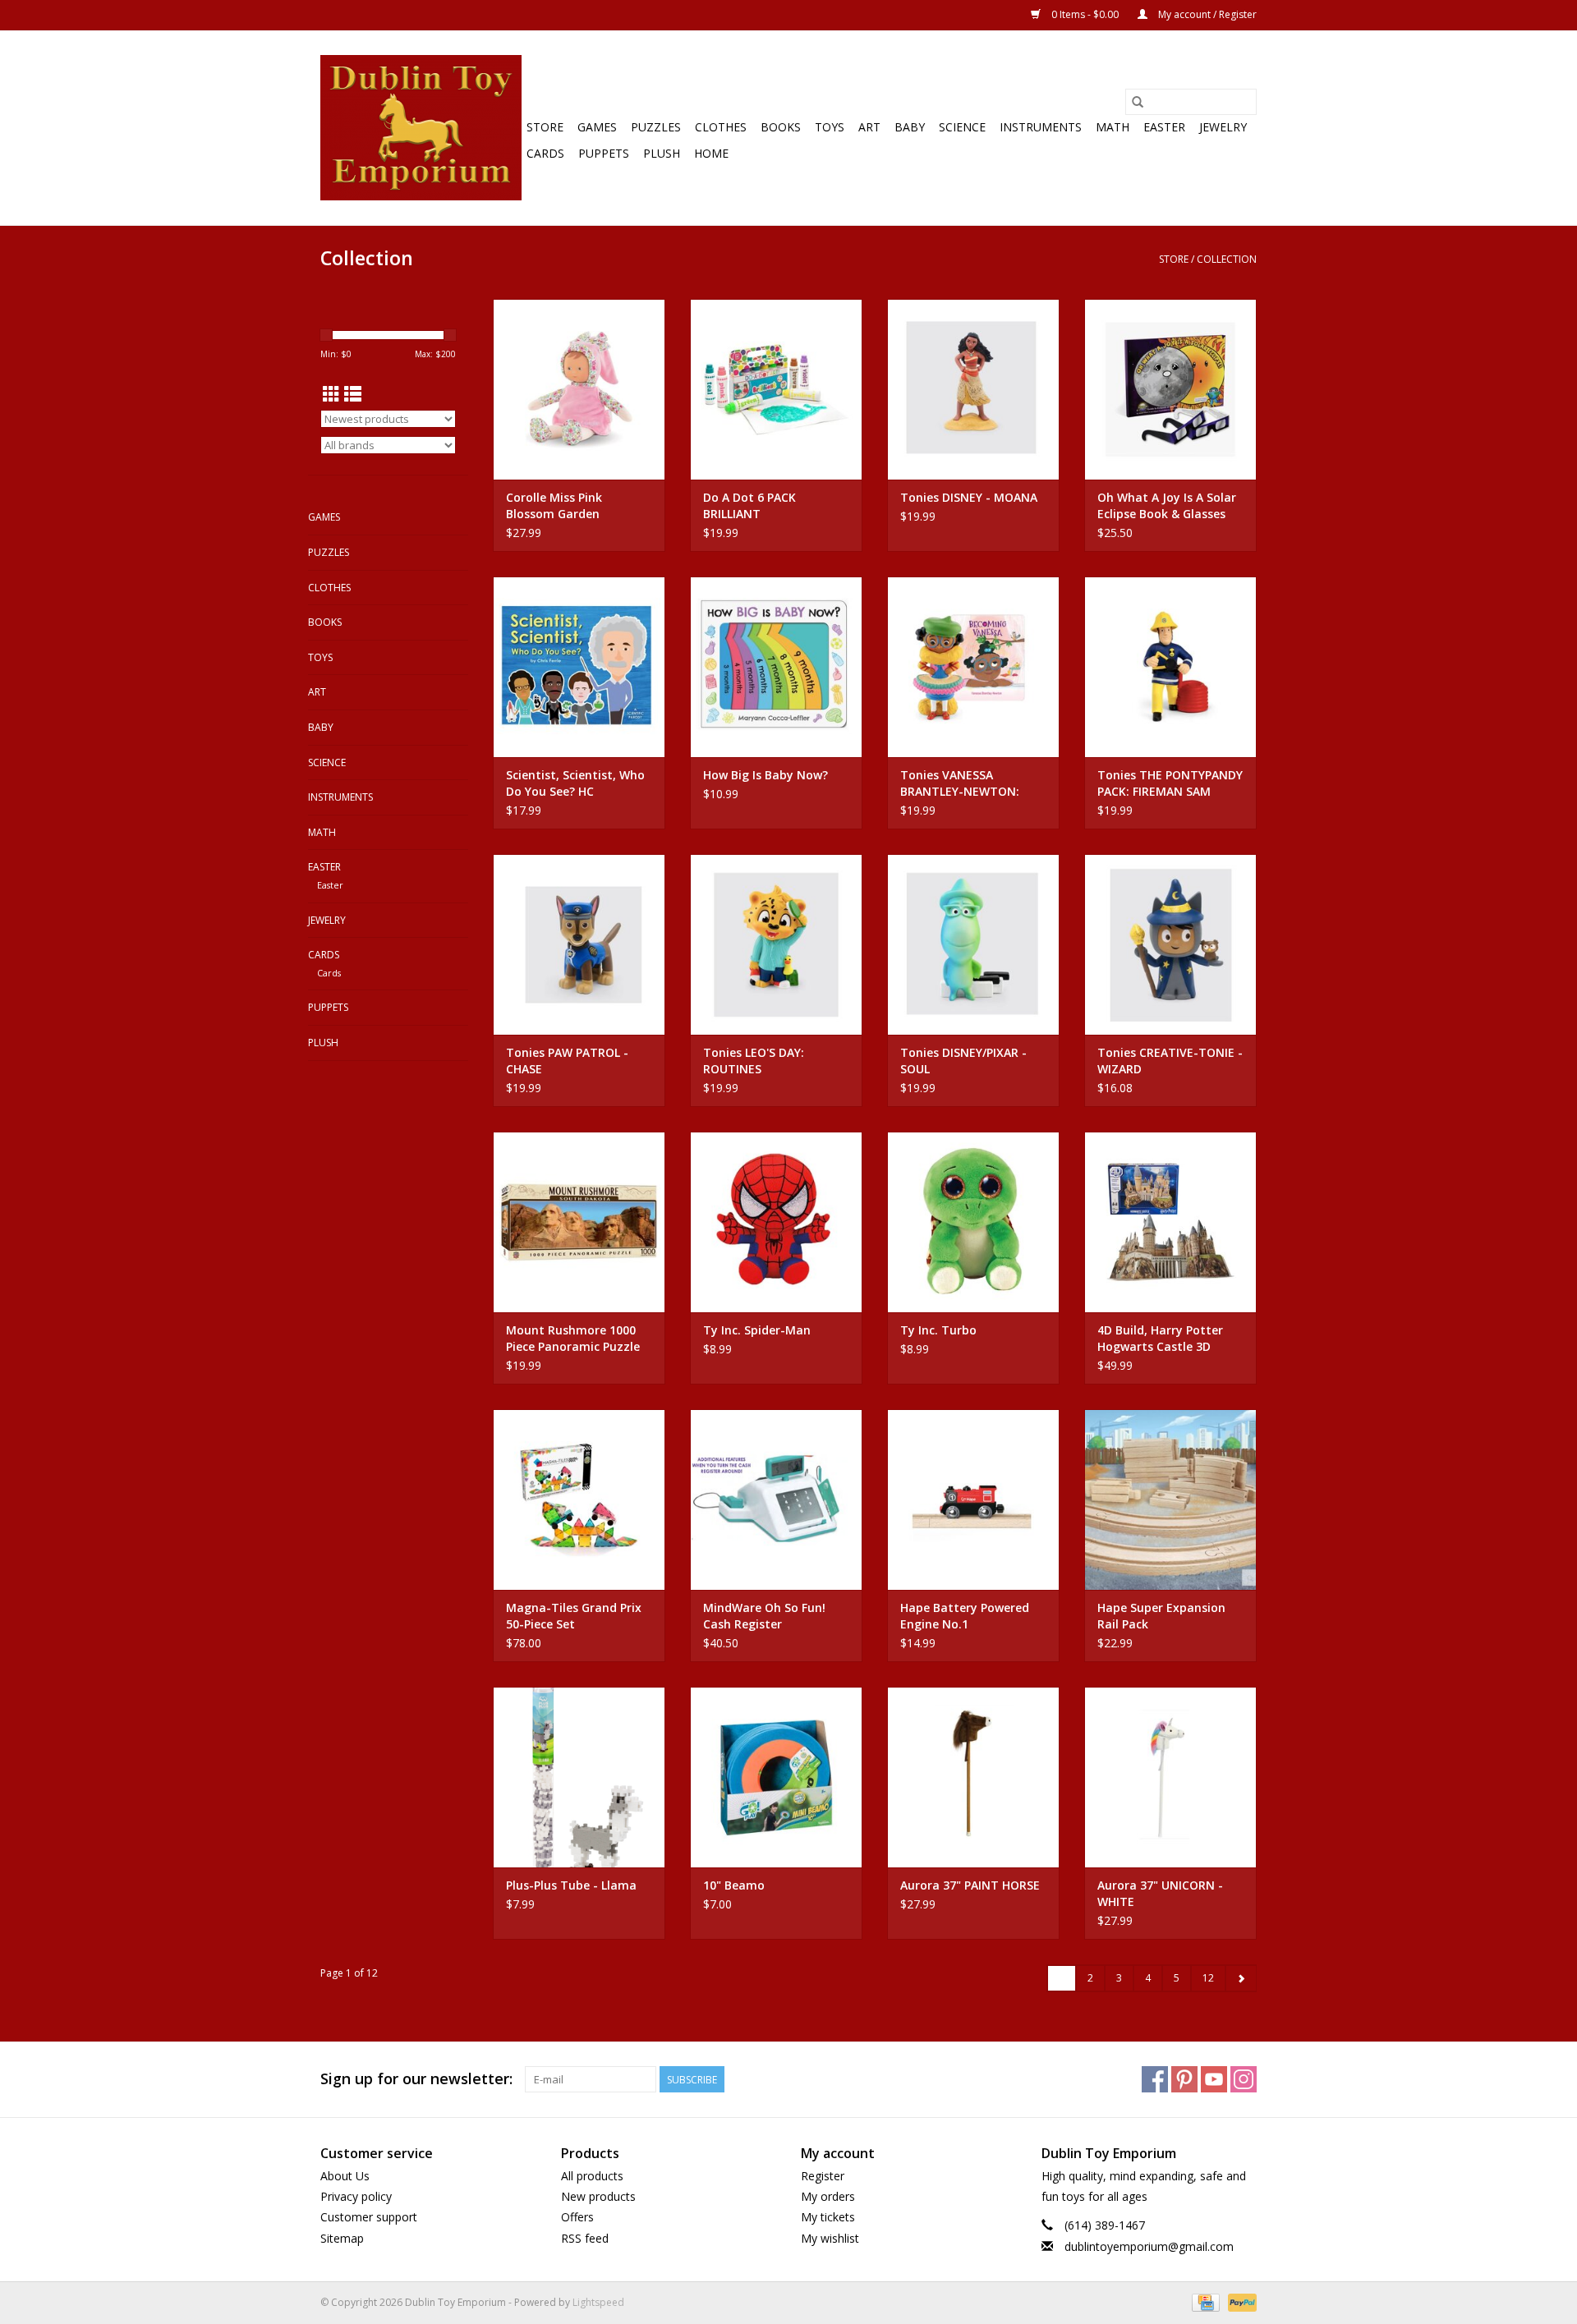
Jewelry (1223, 127)
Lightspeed (598, 2302)
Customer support (369, 2217)
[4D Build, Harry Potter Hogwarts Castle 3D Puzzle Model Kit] (1170, 1222)
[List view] (353, 394)
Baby (910, 127)
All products (592, 2176)
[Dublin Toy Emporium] (421, 128)
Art (869, 127)
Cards (545, 153)
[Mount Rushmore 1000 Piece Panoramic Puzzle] (579, 1222)
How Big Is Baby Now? (766, 775)
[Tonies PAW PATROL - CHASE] (579, 944)
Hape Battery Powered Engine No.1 (965, 1616)
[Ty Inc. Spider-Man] (776, 1222)
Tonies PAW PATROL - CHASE (567, 1061)
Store (545, 127)
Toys (830, 127)
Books (781, 127)
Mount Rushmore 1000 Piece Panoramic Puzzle (573, 1338)
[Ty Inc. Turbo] (973, 1222)
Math (1113, 127)
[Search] (1138, 102)
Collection (1227, 259)
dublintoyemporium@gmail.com (1149, 2246)
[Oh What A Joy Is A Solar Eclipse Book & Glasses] (1170, 389)
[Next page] (1241, 1978)
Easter (1164, 127)
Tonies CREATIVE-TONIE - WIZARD (1170, 1061)
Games (597, 127)
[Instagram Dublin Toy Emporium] (1244, 2079)
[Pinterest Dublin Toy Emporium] (1184, 2079)
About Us (345, 2176)
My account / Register (1206, 14)
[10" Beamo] (776, 1777)
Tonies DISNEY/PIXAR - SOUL (963, 1061)
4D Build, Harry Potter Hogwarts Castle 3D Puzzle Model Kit (1160, 1339)
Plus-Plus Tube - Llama (571, 1885)
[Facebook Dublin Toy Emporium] (1155, 2079)
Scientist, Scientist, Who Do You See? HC (575, 783)
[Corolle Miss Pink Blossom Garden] (579, 389)
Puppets (604, 153)
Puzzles (656, 127)
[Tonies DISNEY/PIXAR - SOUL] (973, 944)
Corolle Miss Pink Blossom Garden (554, 505)
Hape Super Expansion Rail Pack (1161, 1616)
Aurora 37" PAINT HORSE (970, 1885)
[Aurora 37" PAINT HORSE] (973, 1777)
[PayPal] (1239, 2301)
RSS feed (585, 2238)
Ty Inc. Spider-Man (757, 1330)
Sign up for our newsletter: (416, 2079)
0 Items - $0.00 (1085, 14)
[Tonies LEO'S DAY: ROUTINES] (776, 944)
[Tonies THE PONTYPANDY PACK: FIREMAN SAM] (1170, 667)
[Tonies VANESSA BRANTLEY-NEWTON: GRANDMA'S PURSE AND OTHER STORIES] (973, 667)
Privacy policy (356, 2196)
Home (711, 153)
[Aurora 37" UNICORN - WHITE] (1170, 1777)
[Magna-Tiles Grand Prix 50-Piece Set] (579, 1500)
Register (823, 2176)
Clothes (721, 127)
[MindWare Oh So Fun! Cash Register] (776, 1500)
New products (598, 2196)
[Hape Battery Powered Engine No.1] (973, 1500)
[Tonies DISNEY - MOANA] (973, 389)
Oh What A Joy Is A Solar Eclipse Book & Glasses (1167, 505)
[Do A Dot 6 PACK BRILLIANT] (776, 389)
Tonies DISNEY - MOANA (969, 497)
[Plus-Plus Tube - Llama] (579, 1777)
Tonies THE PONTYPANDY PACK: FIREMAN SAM (1170, 783)
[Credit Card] (1204, 2301)
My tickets (828, 2217)
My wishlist (830, 2238)
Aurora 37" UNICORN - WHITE (1160, 1893)
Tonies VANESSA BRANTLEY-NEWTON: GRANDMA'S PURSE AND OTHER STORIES (967, 783)
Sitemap (342, 2238)
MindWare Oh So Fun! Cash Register (764, 1616)
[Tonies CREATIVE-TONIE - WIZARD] (1170, 944)
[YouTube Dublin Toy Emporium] (1214, 2079)
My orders (828, 2196)
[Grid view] (331, 394)
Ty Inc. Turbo (938, 1330)
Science (962, 127)
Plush (662, 153)
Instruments (1041, 127)
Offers (577, 2217)
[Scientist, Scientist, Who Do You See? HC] (579, 667)
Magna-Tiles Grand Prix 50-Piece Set (574, 1616)
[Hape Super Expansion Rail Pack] (1170, 1500)
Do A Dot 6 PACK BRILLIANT (749, 505)
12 (1208, 1978)
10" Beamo (734, 1885)
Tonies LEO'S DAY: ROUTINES (754, 1061)
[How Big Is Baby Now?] (776, 667)
